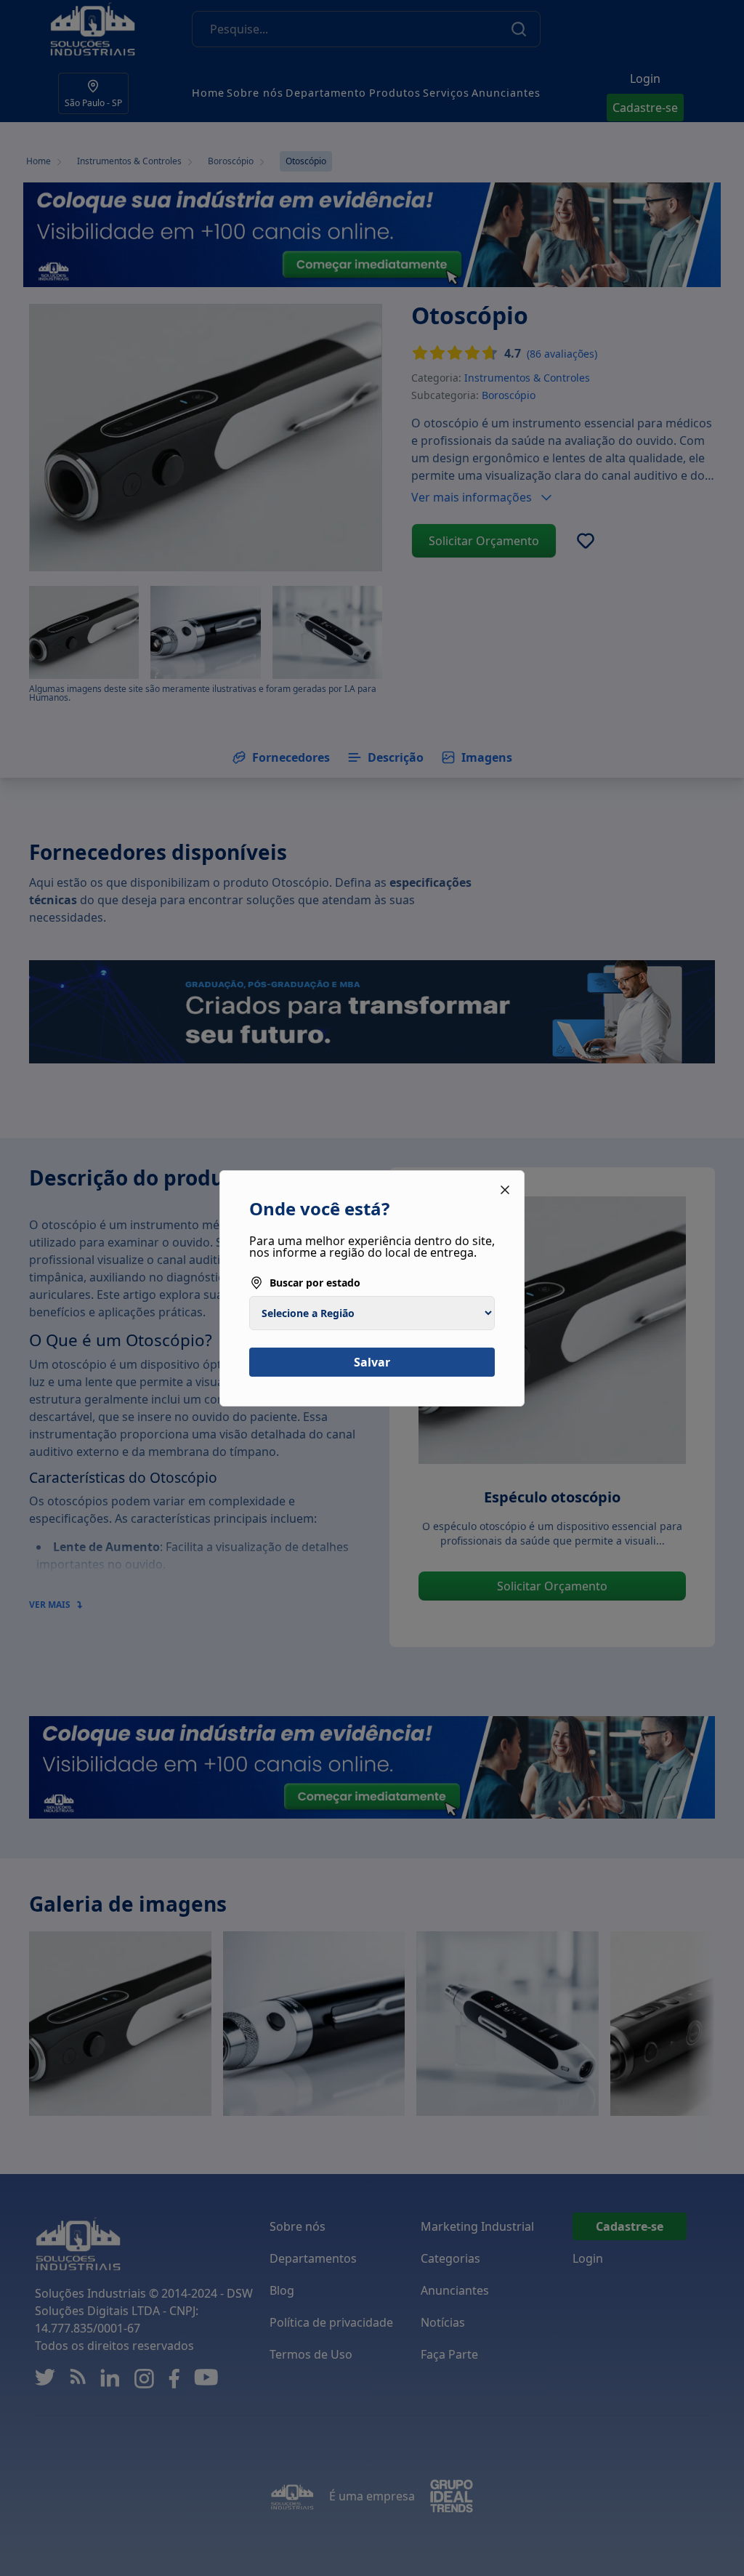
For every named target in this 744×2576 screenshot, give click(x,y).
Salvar (372, 1362)
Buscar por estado (315, 1283)
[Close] (505, 1190)
